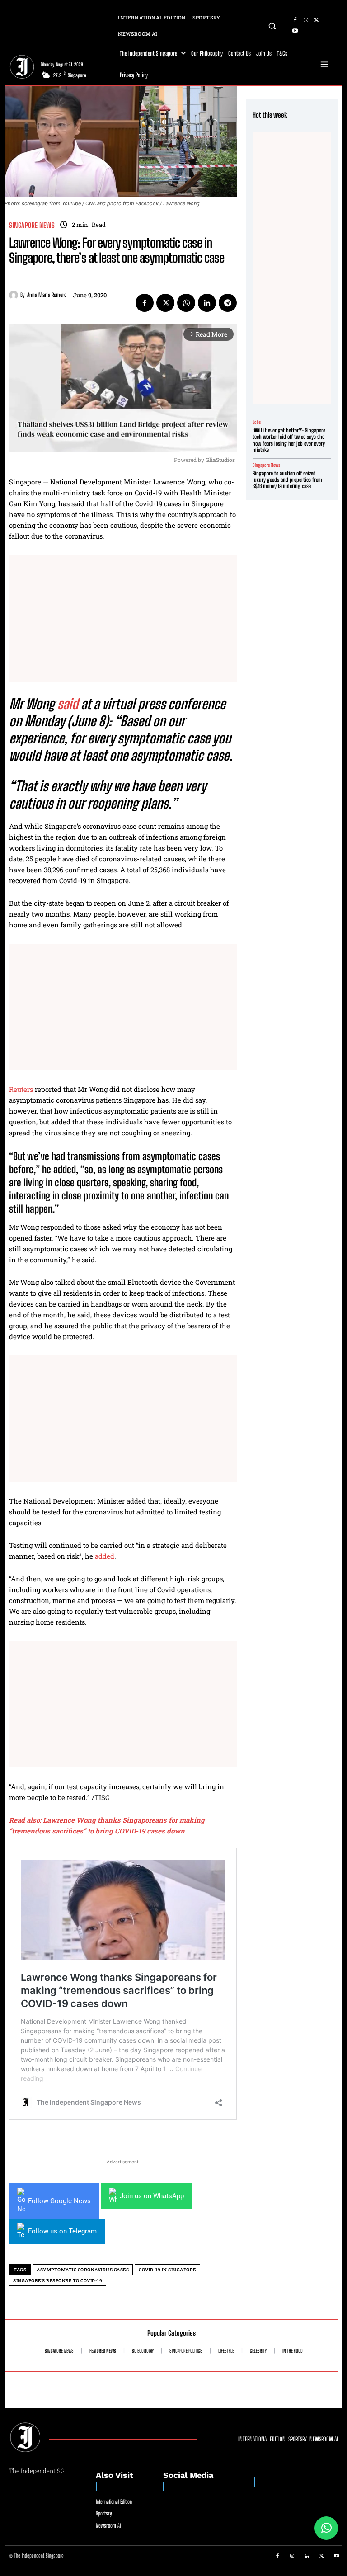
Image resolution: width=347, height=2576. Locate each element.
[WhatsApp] (186, 303)
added (105, 1556)
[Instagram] (306, 20)
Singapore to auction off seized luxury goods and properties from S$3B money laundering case (287, 480)
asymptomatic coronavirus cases (83, 2270)
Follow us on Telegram (62, 2231)
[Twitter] (317, 20)
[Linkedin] (207, 303)
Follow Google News (59, 2201)
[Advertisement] (123, 618)
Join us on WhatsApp (152, 2196)
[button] (272, 26)
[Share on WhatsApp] (326, 2528)
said (68, 704)
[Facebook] (295, 20)
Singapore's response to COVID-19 (58, 2281)
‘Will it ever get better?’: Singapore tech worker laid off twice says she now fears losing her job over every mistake (289, 440)
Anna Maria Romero (47, 295)
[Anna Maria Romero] (15, 295)
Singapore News (32, 225)
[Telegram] (228, 303)
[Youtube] (295, 31)
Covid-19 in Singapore (167, 2270)
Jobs (257, 422)
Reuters (21, 1089)
